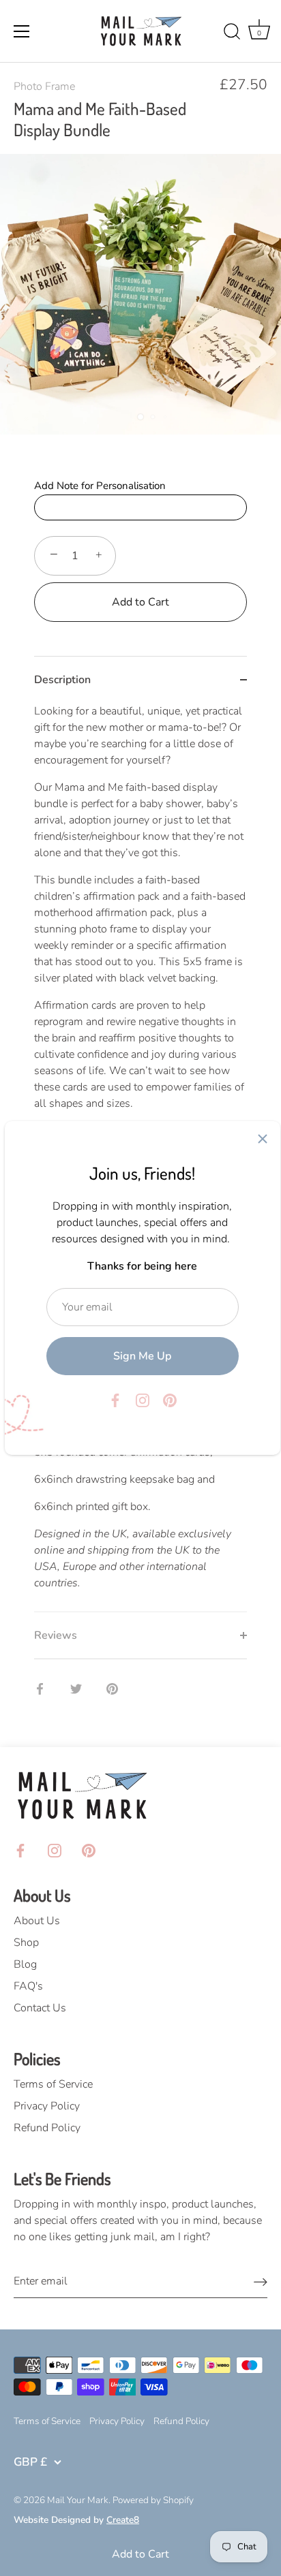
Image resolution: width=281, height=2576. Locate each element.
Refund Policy (47, 2128)
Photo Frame (44, 87)
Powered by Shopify (153, 2500)
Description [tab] (62, 680)
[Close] (263, 1139)
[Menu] (22, 31)
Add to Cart (140, 2554)
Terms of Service (53, 2084)
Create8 (123, 2520)
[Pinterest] (170, 1400)
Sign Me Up (142, 1356)
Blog (25, 1964)
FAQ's (28, 1986)
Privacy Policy (47, 2106)
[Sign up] (261, 2281)
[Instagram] (143, 1400)
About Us (37, 1921)
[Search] (232, 33)
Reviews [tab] (56, 1635)
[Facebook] (115, 1400)
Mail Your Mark (78, 2500)
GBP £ (30, 2462)
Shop (26, 1943)
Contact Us (40, 2008)
